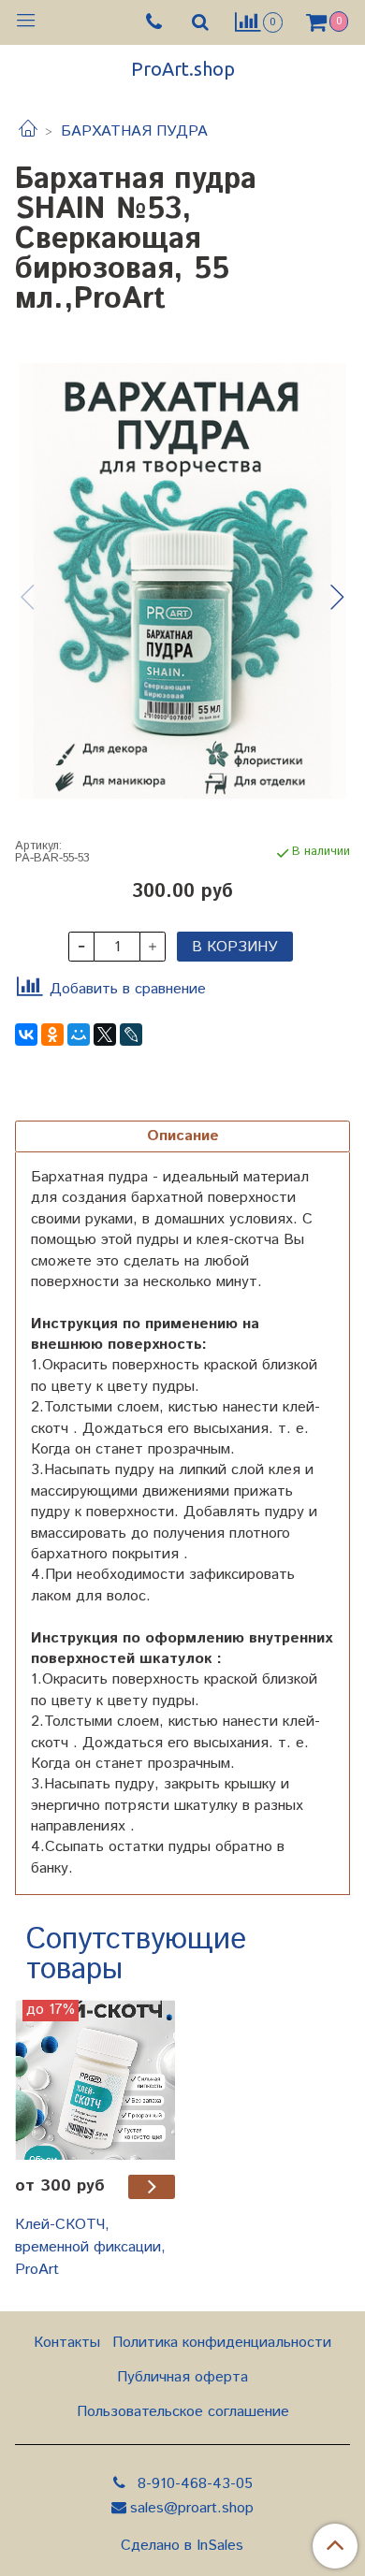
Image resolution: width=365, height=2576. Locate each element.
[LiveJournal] (131, 1035)
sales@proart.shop (192, 2508)
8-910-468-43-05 (193, 2484)
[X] (105, 1035)
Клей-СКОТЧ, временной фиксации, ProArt (90, 2247)
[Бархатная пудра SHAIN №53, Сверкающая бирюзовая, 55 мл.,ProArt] (182, 581)
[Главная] (28, 131)
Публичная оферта (182, 2377)
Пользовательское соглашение (183, 2412)
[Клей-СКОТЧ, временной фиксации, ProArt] (95, 2080)
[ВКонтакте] (26, 1035)
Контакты (67, 2343)
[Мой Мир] (79, 1035)
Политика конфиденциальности (222, 2343)
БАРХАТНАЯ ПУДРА (134, 131)
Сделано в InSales (182, 2546)
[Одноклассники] (52, 1035)
